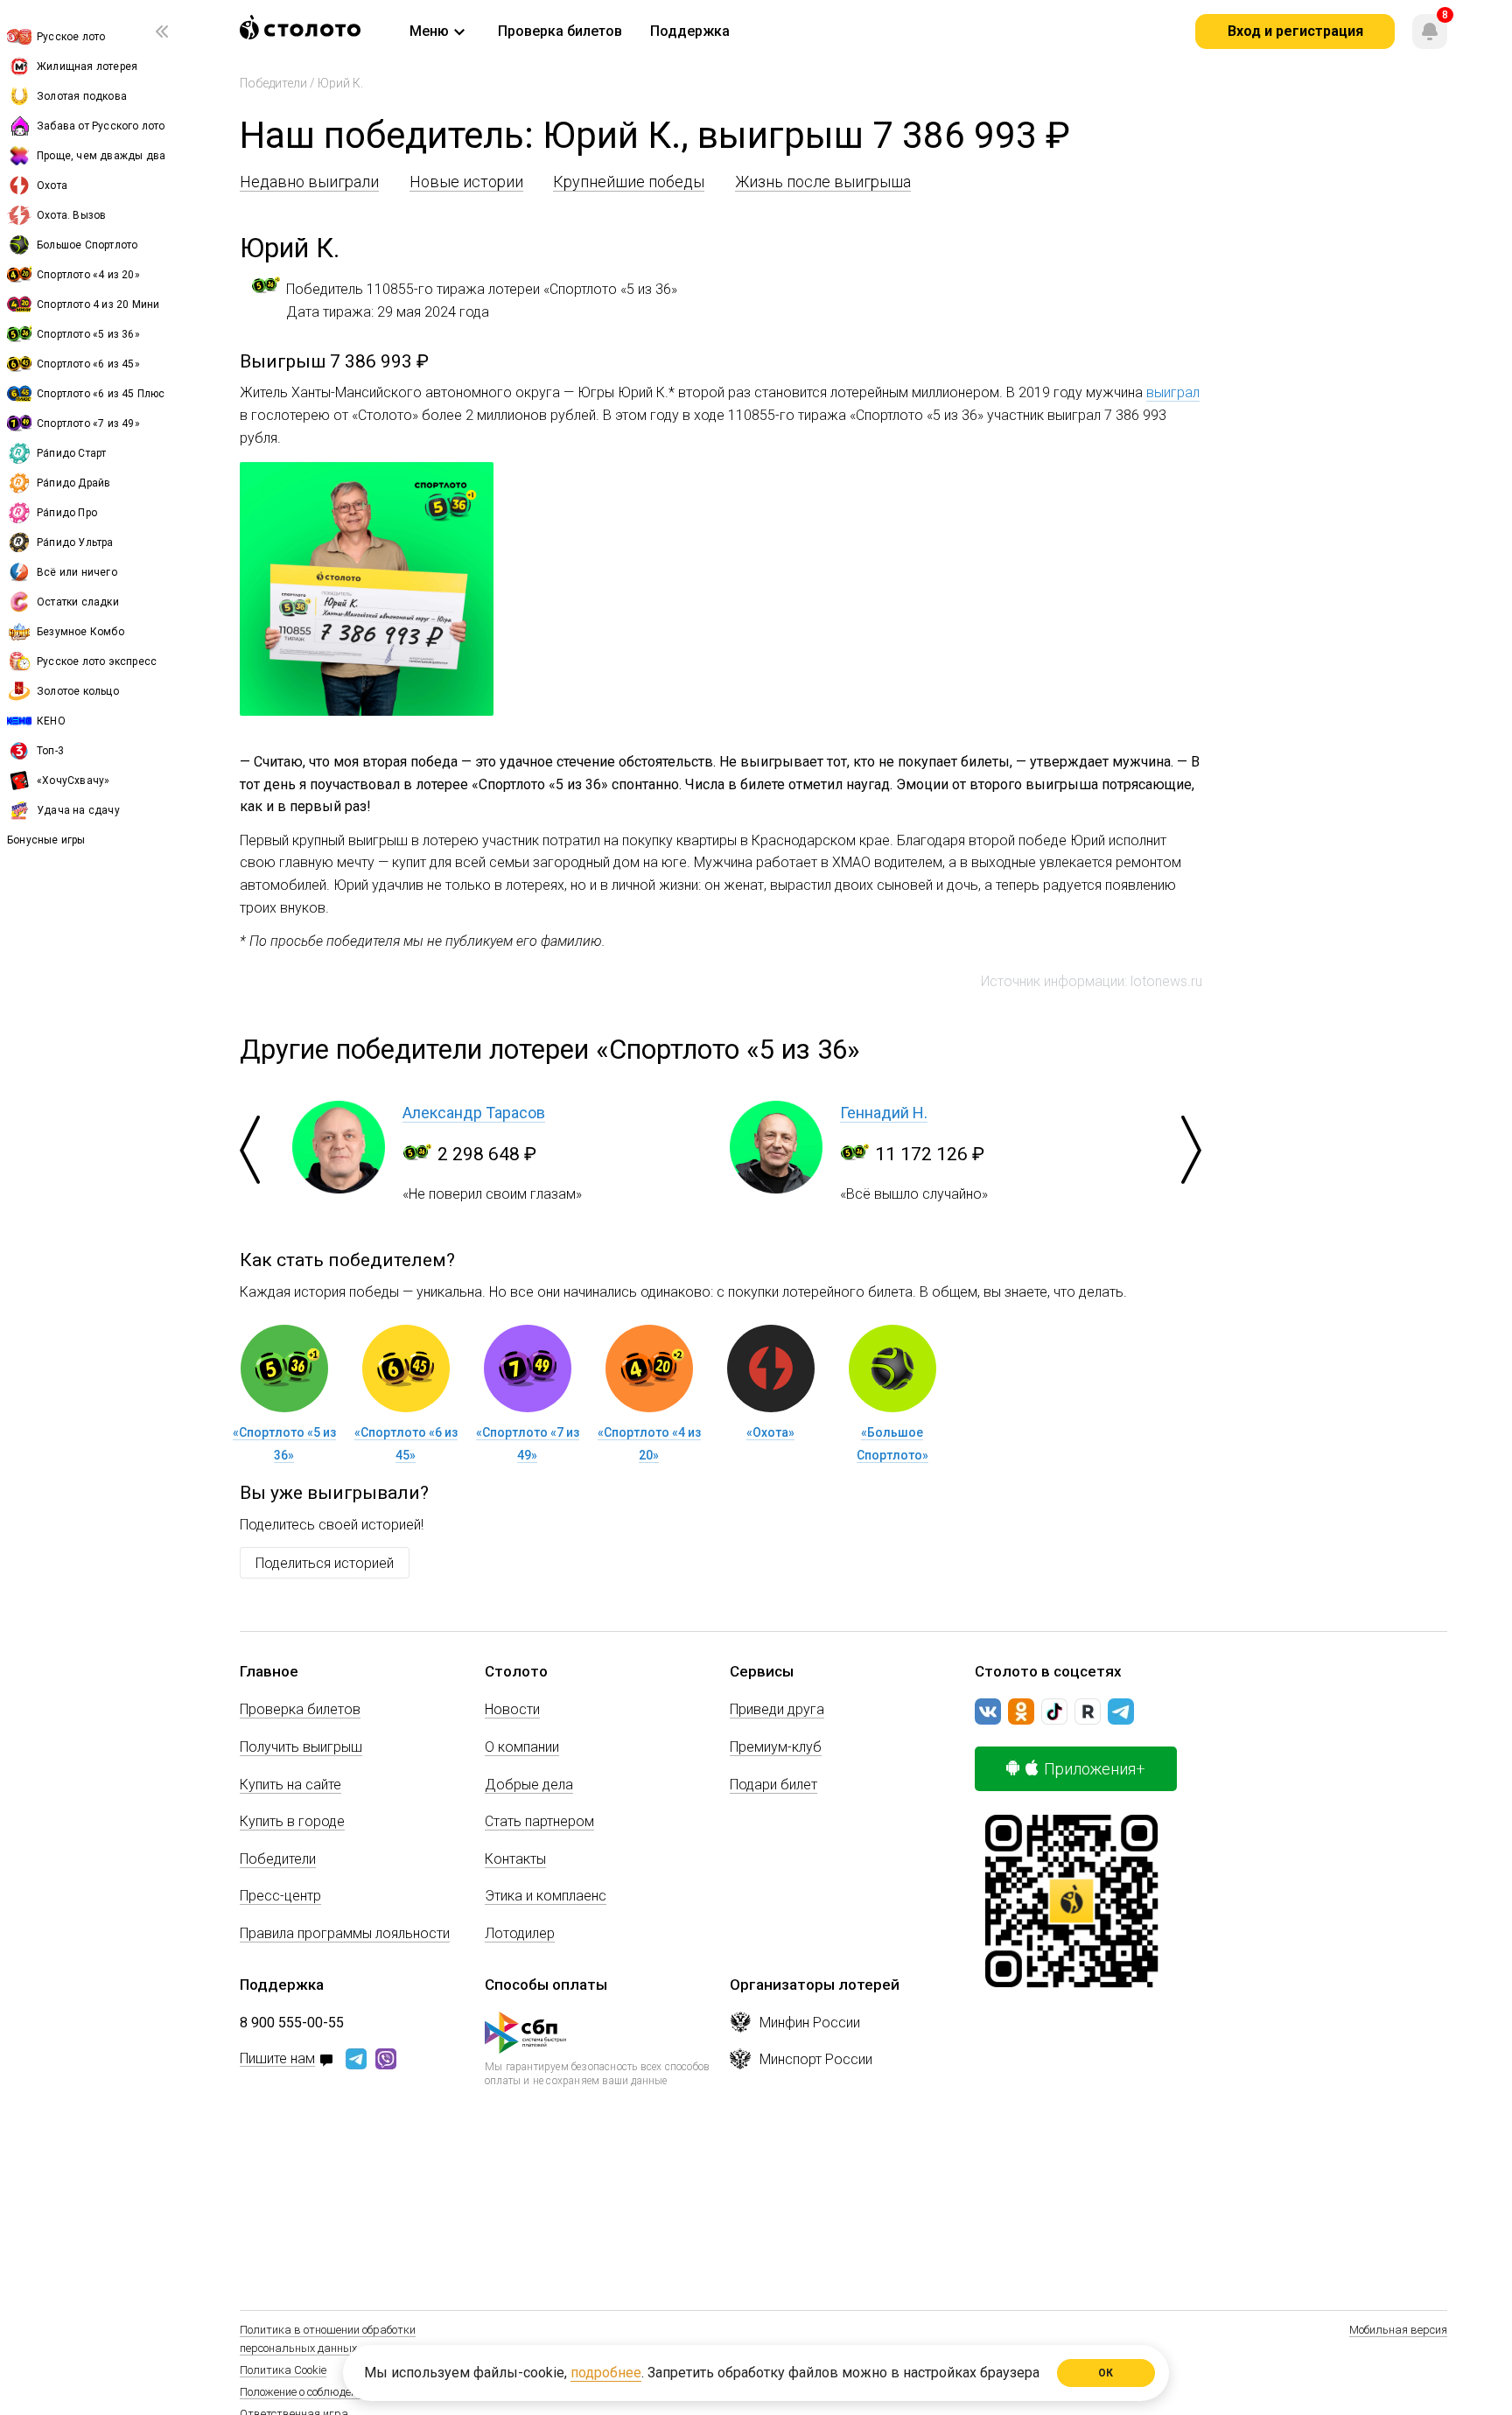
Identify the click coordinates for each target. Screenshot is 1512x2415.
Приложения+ (1095, 1769)
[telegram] (1121, 1711)
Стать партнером (539, 1821)
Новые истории (466, 182)
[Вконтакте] (988, 1711)
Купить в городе (292, 1821)
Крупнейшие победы (629, 182)
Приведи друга (777, 1709)
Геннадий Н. (884, 1113)
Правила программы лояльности (345, 1933)
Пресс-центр (280, 1896)
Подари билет (773, 1785)
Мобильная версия (1398, 2330)
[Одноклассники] (1021, 1711)
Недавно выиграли (309, 182)
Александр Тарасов (474, 1113)
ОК (1106, 2373)
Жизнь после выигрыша (823, 182)
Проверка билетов (300, 1709)
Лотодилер (520, 1933)
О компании (522, 1747)
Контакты (515, 1859)
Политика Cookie (283, 2370)
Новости (512, 1709)
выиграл (1173, 392)
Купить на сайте (290, 1785)
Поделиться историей (325, 1563)
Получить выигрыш (301, 1747)
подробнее (606, 2373)
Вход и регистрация (1295, 31)
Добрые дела (529, 1785)
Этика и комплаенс (546, 1896)
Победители (273, 83)
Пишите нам (277, 2059)
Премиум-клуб (776, 1747)
